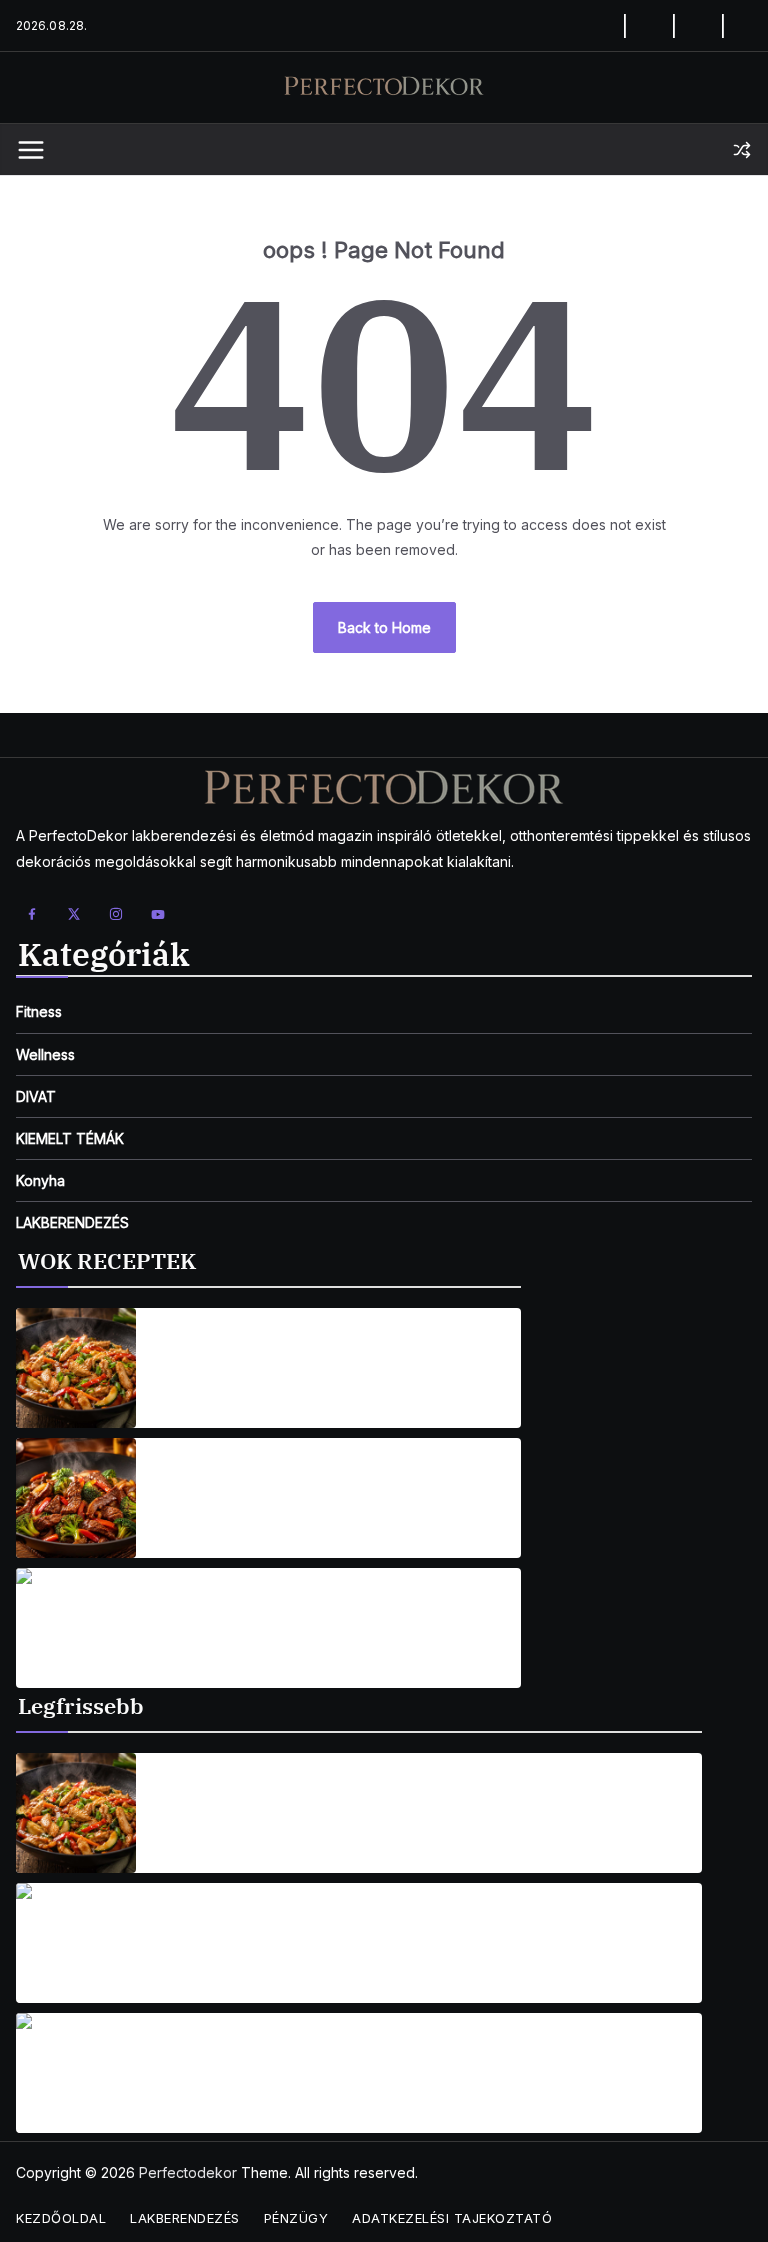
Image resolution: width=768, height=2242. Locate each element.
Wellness (45, 1054)
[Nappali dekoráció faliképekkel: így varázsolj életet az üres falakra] (76, 2073)
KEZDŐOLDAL (61, 2218)
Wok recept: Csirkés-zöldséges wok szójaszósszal (336, 1356)
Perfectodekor (188, 2172)
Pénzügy (296, 2218)
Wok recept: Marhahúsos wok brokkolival (306, 1486)
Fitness (39, 1011)
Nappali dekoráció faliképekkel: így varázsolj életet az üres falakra (403, 2060)
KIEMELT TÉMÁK (70, 1138)
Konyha (40, 1180)
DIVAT (36, 1096)
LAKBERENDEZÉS (72, 1222)
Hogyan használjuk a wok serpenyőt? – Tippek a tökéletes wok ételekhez (387, 1801)
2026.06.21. (188, 2091)
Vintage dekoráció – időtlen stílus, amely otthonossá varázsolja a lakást (397, 1931)
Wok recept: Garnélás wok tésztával (285, 1616)
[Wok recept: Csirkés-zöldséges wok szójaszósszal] (76, 1368)
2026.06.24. (190, 1970)
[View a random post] (742, 150)
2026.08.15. (187, 1386)
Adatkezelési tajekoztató (452, 2218)
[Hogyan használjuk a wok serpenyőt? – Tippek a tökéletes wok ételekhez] (76, 1813)
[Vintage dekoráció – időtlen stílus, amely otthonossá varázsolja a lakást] (76, 1943)
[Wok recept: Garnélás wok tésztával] (76, 1628)
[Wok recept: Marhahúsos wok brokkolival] (76, 1498)
